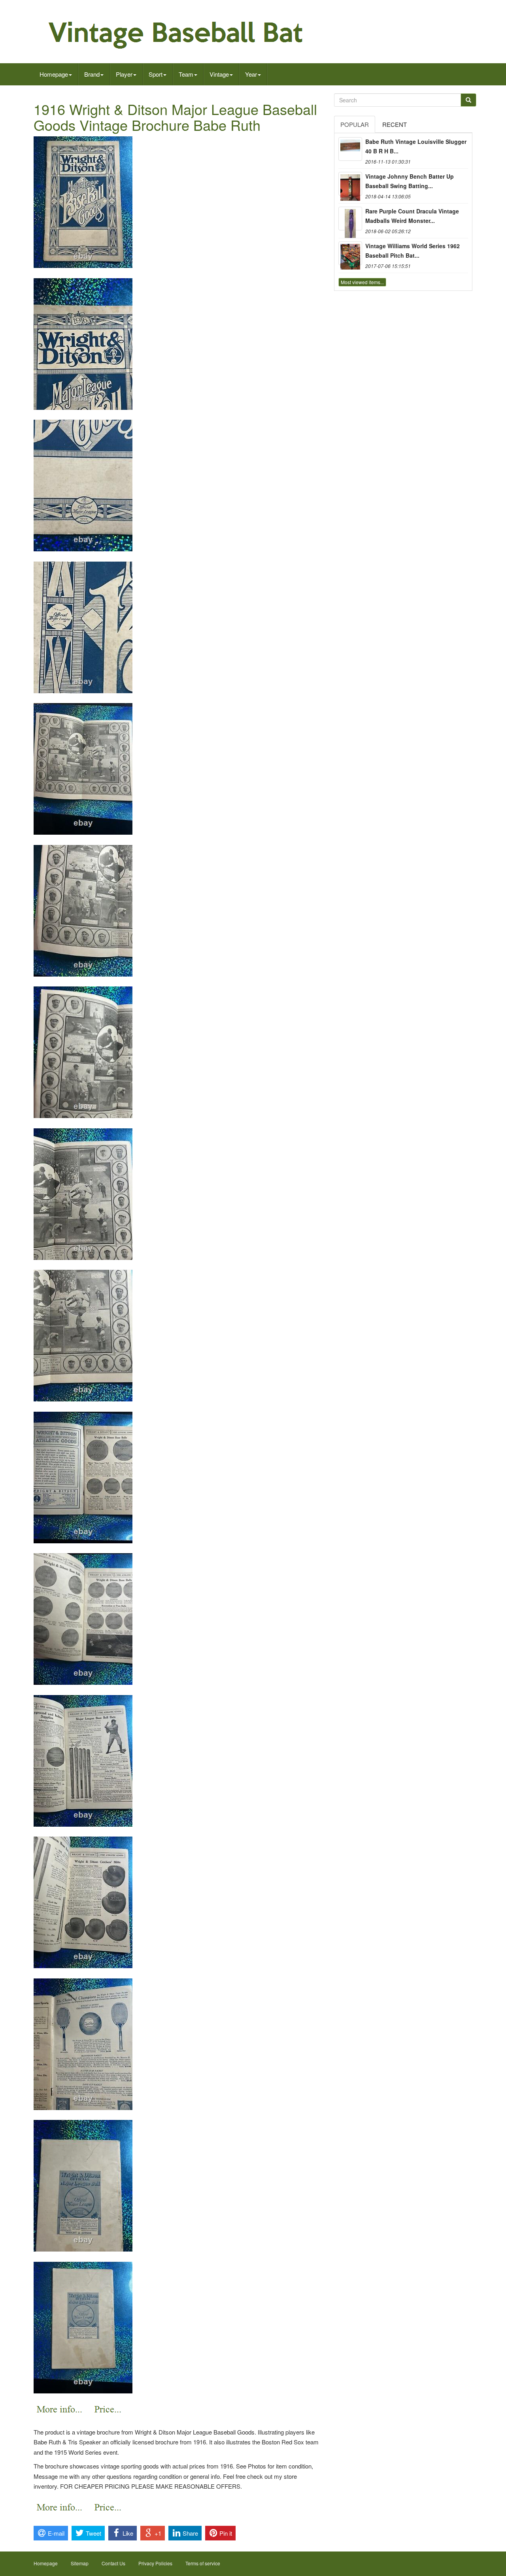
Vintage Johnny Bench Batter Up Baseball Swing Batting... (410, 181)
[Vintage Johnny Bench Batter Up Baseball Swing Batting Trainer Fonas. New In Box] (350, 184)
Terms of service (203, 2563)
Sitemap (80, 2563)
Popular (355, 124)
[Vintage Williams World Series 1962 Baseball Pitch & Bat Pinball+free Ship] (350, 253)
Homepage (54, 74)
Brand (92, 74)
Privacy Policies (155, 2563)
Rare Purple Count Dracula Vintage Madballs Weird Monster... (412, 216)
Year (251, 74)
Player (124, 74)
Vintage (219, 74)
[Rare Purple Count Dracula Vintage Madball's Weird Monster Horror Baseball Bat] (350, 219)
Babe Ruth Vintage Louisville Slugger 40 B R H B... (416, 146)
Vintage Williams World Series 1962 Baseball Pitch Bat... (413, 251)
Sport (156, 74)
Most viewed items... (362, 282)
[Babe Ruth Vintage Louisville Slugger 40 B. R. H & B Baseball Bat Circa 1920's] (350, 149)
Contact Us (113, 2563)
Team (186, 74)
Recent (395, 124)
